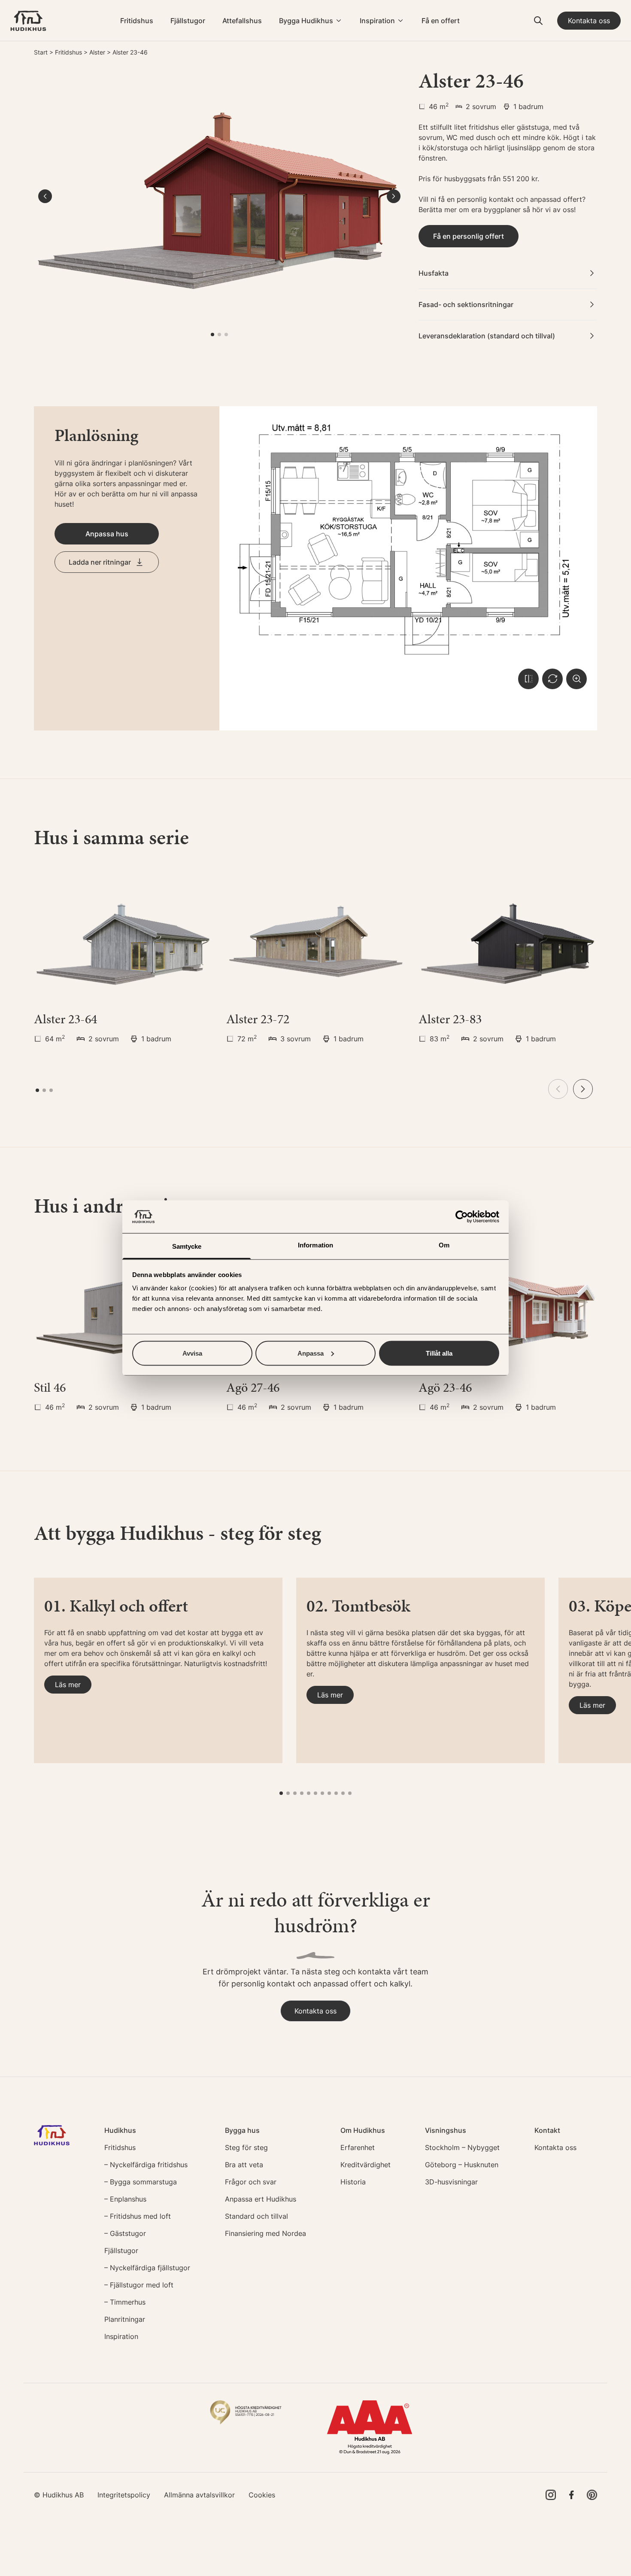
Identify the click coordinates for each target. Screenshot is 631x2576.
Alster (97, 52)
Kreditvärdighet (366, 2165)
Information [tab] (315, 1245)
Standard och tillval (256, 2216)
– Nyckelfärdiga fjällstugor (147, 2268)
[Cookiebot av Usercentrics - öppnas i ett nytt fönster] (462, 1217)
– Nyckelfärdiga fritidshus (146, 2165)
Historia (353, 2182)
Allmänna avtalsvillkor (199, 2495)
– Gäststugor (125, 2233)
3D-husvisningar (451, 2182)
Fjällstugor (188, 21)
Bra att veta (244, 2165)
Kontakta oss (589, 21)
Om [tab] (444, 1245)
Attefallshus (242, 21)
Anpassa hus (107, 534)
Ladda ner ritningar (100, 562)
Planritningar (125, 2319)
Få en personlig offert (469, 236)
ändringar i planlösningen (132, 463)
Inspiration (377, 21)
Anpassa (311, 1353)
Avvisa (192, 1353)
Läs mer (68, 1685)
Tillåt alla (439, 1353)
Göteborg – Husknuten (462, 2165)
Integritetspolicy (124, 2495)
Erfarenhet (358, 2147)
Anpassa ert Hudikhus (261, 2199)
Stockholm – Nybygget (462, 2147)
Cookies (262, 2495)
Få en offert (441, 21)
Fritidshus (137, 21)
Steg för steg (246, 2147)
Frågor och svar (251, 2182)
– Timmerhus (125, 2302)
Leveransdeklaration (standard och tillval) (487, 336)
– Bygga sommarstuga (141, 2182)
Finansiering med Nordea (265, 2233)
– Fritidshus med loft (138, 2216)
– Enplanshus (125, 2199)
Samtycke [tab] (187, 1246)
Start (41, 52)
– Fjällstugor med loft (139, 2285)
